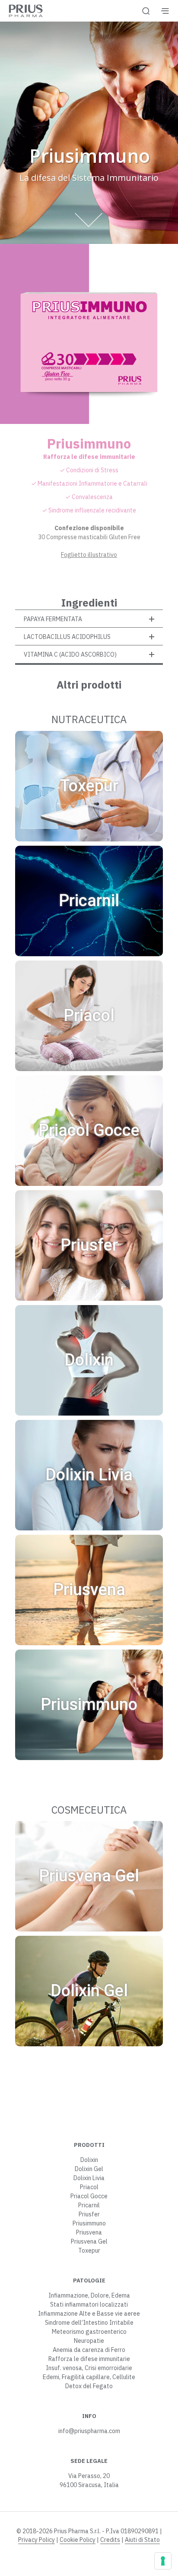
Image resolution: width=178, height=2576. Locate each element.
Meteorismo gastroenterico (89, 2332)
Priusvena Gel (89, 2241)
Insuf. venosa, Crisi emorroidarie (89, 2368)
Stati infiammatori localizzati (89, 2304)
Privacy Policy (37, 2540)
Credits (110, 2540)
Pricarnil (89, 2205)
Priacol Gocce (89, 2196)
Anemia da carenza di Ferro (89, 2350)
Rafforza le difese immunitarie (89, 2359)
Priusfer (89, 2214)
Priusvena (89, 2232)
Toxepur (89, 2250)
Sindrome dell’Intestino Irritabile (89, 2323)
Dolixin (89, 2160)
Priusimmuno (89, 2223)
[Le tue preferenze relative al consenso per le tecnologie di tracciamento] (163, 2561)
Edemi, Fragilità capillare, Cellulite (89, 2377)
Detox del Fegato (89, 2386)
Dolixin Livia (89, 2178)
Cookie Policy (78, 2540)
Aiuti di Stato (142, 2540)
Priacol (89, 2187)
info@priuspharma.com (89, 2431)
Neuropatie (89, 2341)
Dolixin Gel (89, 2169)
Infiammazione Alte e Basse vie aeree (89, 2314)
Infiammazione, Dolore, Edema (89, 2295)
